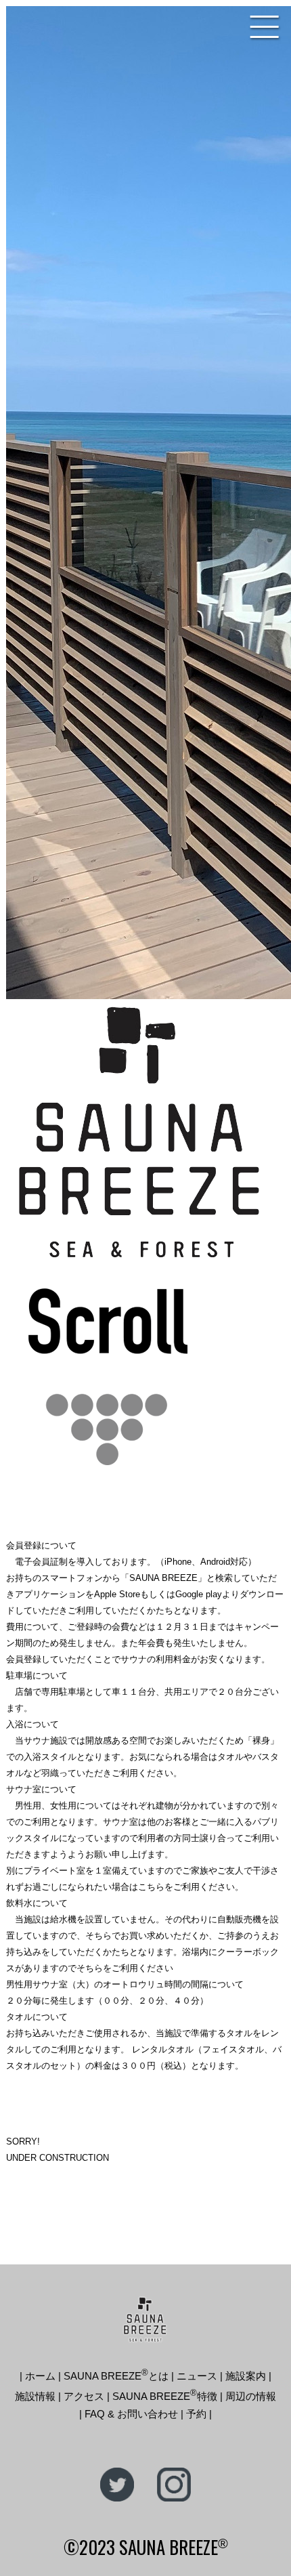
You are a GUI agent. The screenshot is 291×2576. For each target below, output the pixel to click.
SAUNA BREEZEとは (116, 2376)
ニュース (197, 2376)
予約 (196, 2414)
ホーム (40, 2376)
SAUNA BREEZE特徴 (165, 2396)
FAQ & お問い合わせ (131, 2414)
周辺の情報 (251, 2396)
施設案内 (246, 2376)
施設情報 (35, 2396)
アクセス (84, 2396)
